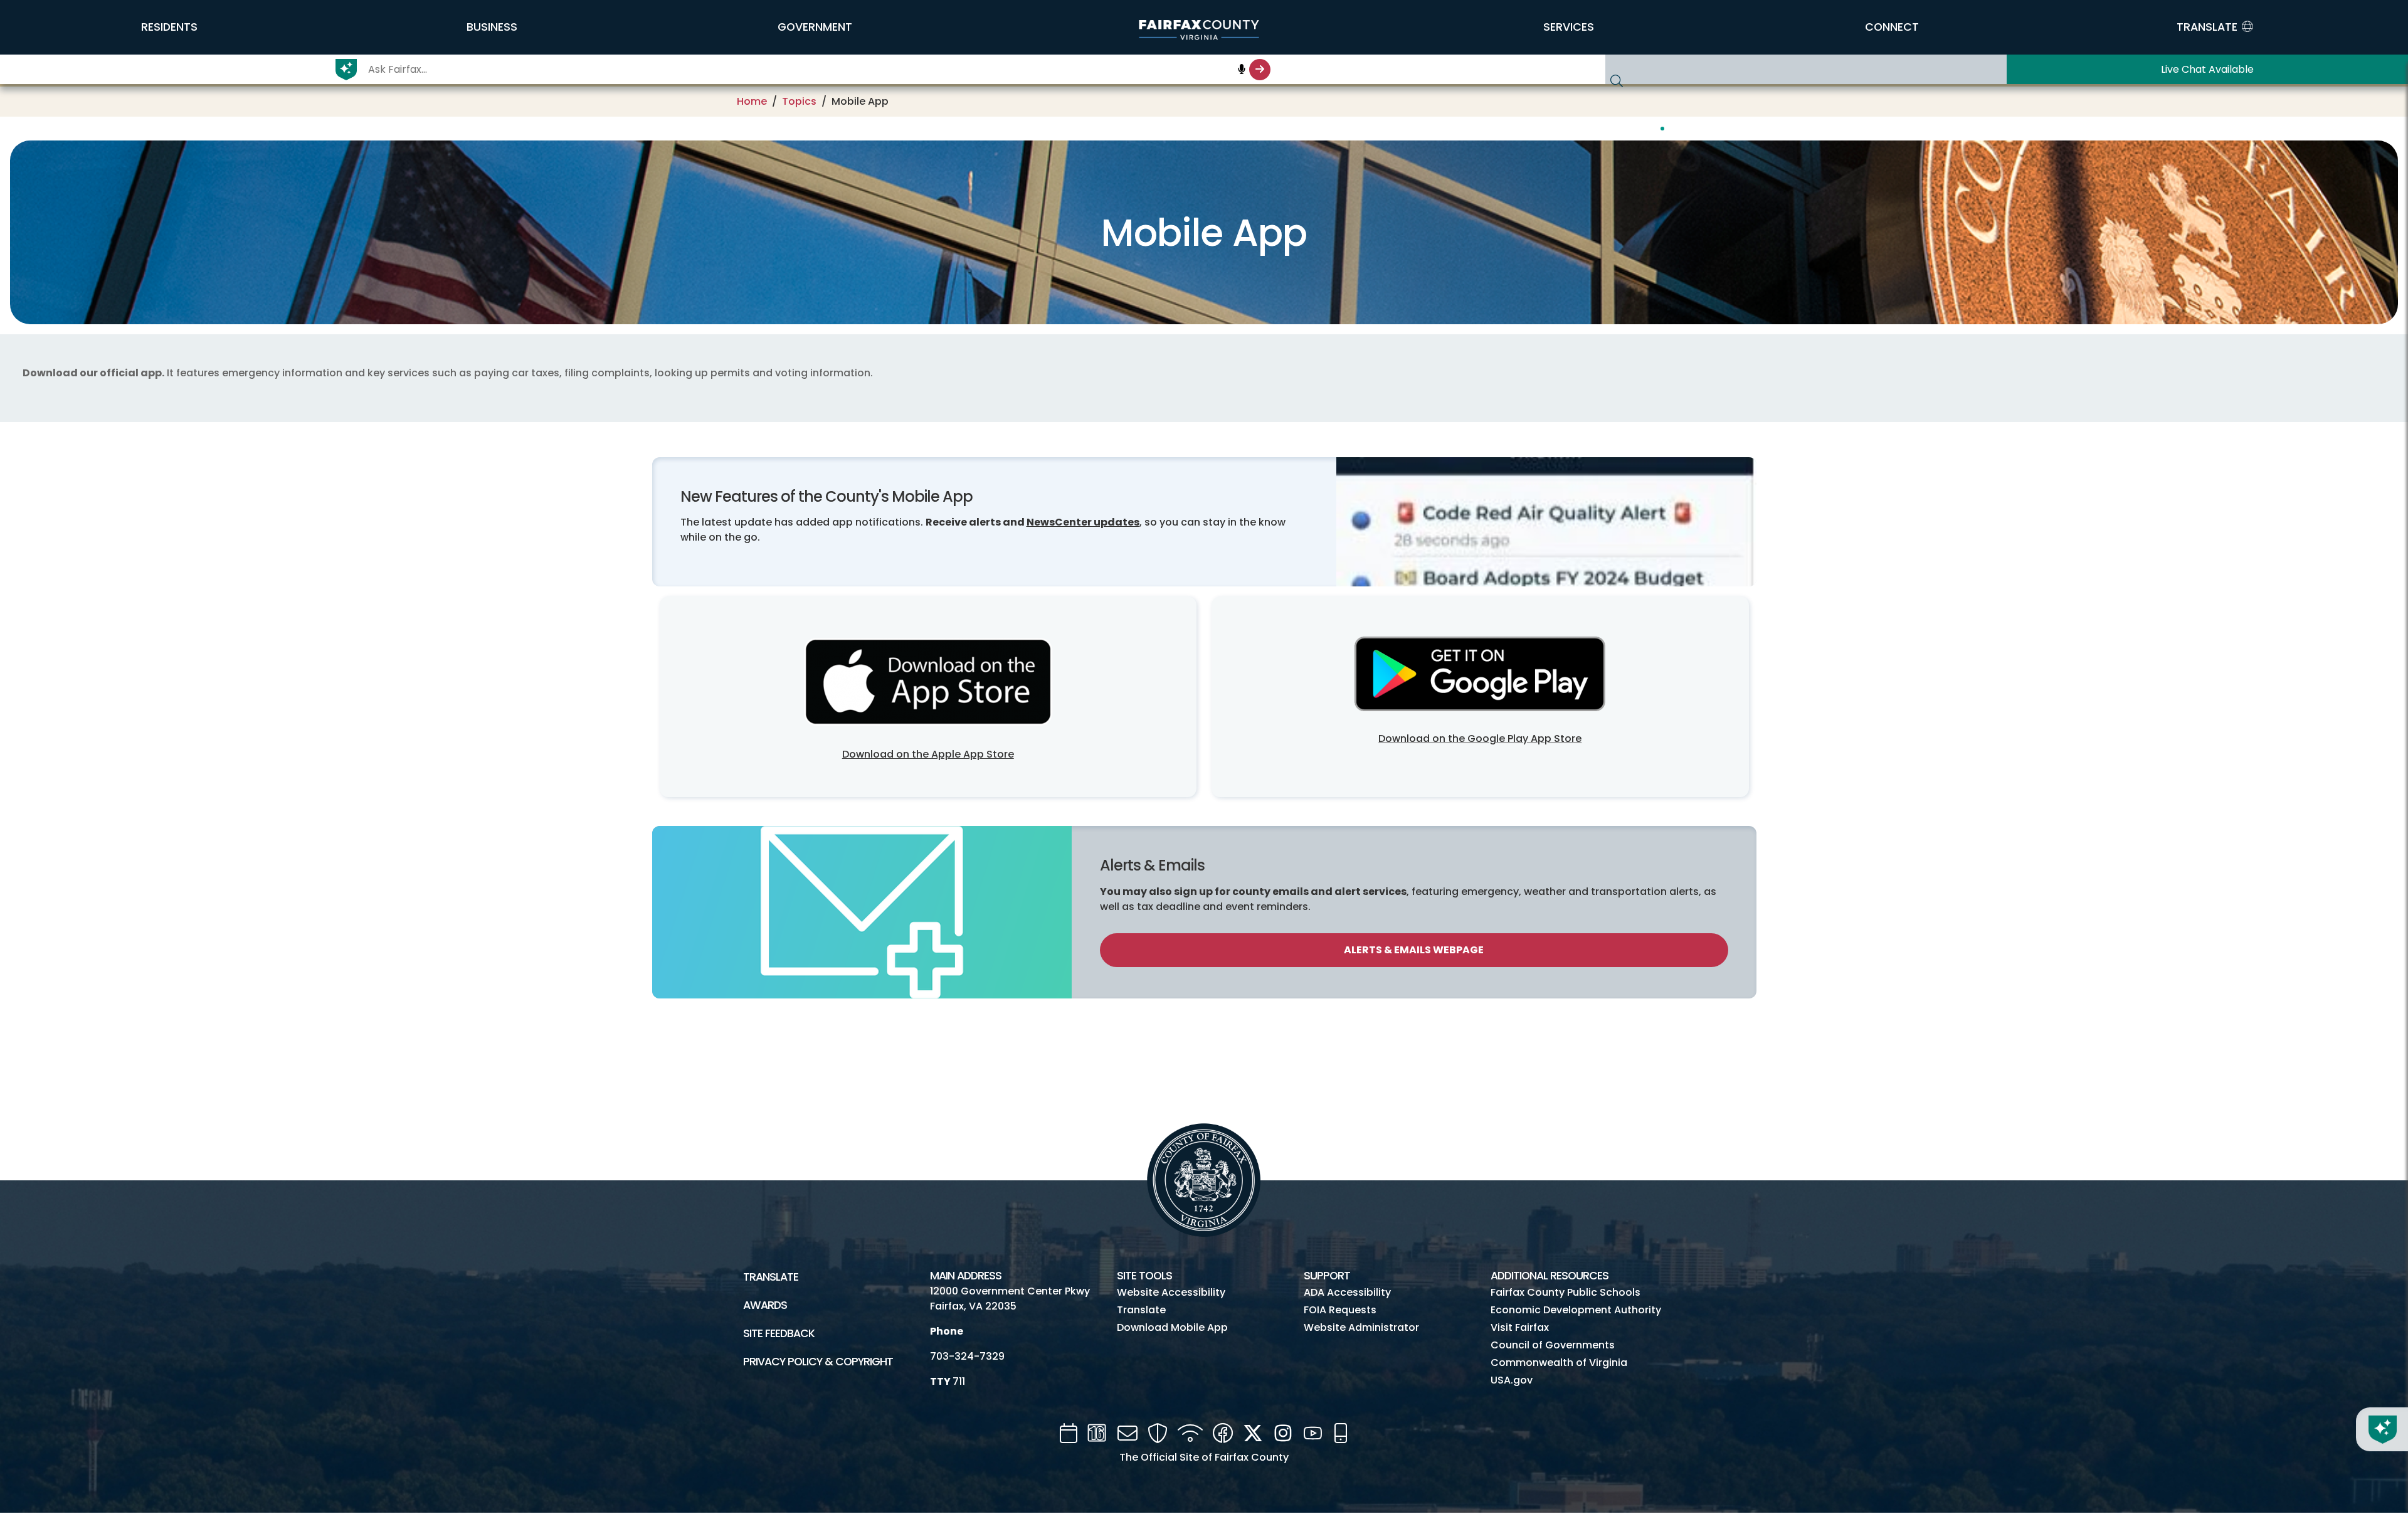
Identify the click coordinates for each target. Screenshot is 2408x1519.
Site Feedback (779, 1333)
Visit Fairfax (1520, 1327)
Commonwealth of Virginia (1559, 1363)
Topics (799, 101)
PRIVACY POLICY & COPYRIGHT (818, 1362)
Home (752, 101)
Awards (765, 1305)
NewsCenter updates (1083, 522)
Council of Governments (1553, 1345)
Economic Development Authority (1576, 1310)
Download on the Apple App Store (928, 754)
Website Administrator (1361, 1327)
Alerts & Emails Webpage (1414, 950)
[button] (169, 27)
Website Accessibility (1171, 1292)
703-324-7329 (967, 1356)
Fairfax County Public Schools (1566, 1292)
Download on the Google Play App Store (1480, 738)
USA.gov (1512, 1380)
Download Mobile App (1172, 1327)
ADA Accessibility (1347, 1292)
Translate (771, 1277)
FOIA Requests (1340, 1310)
